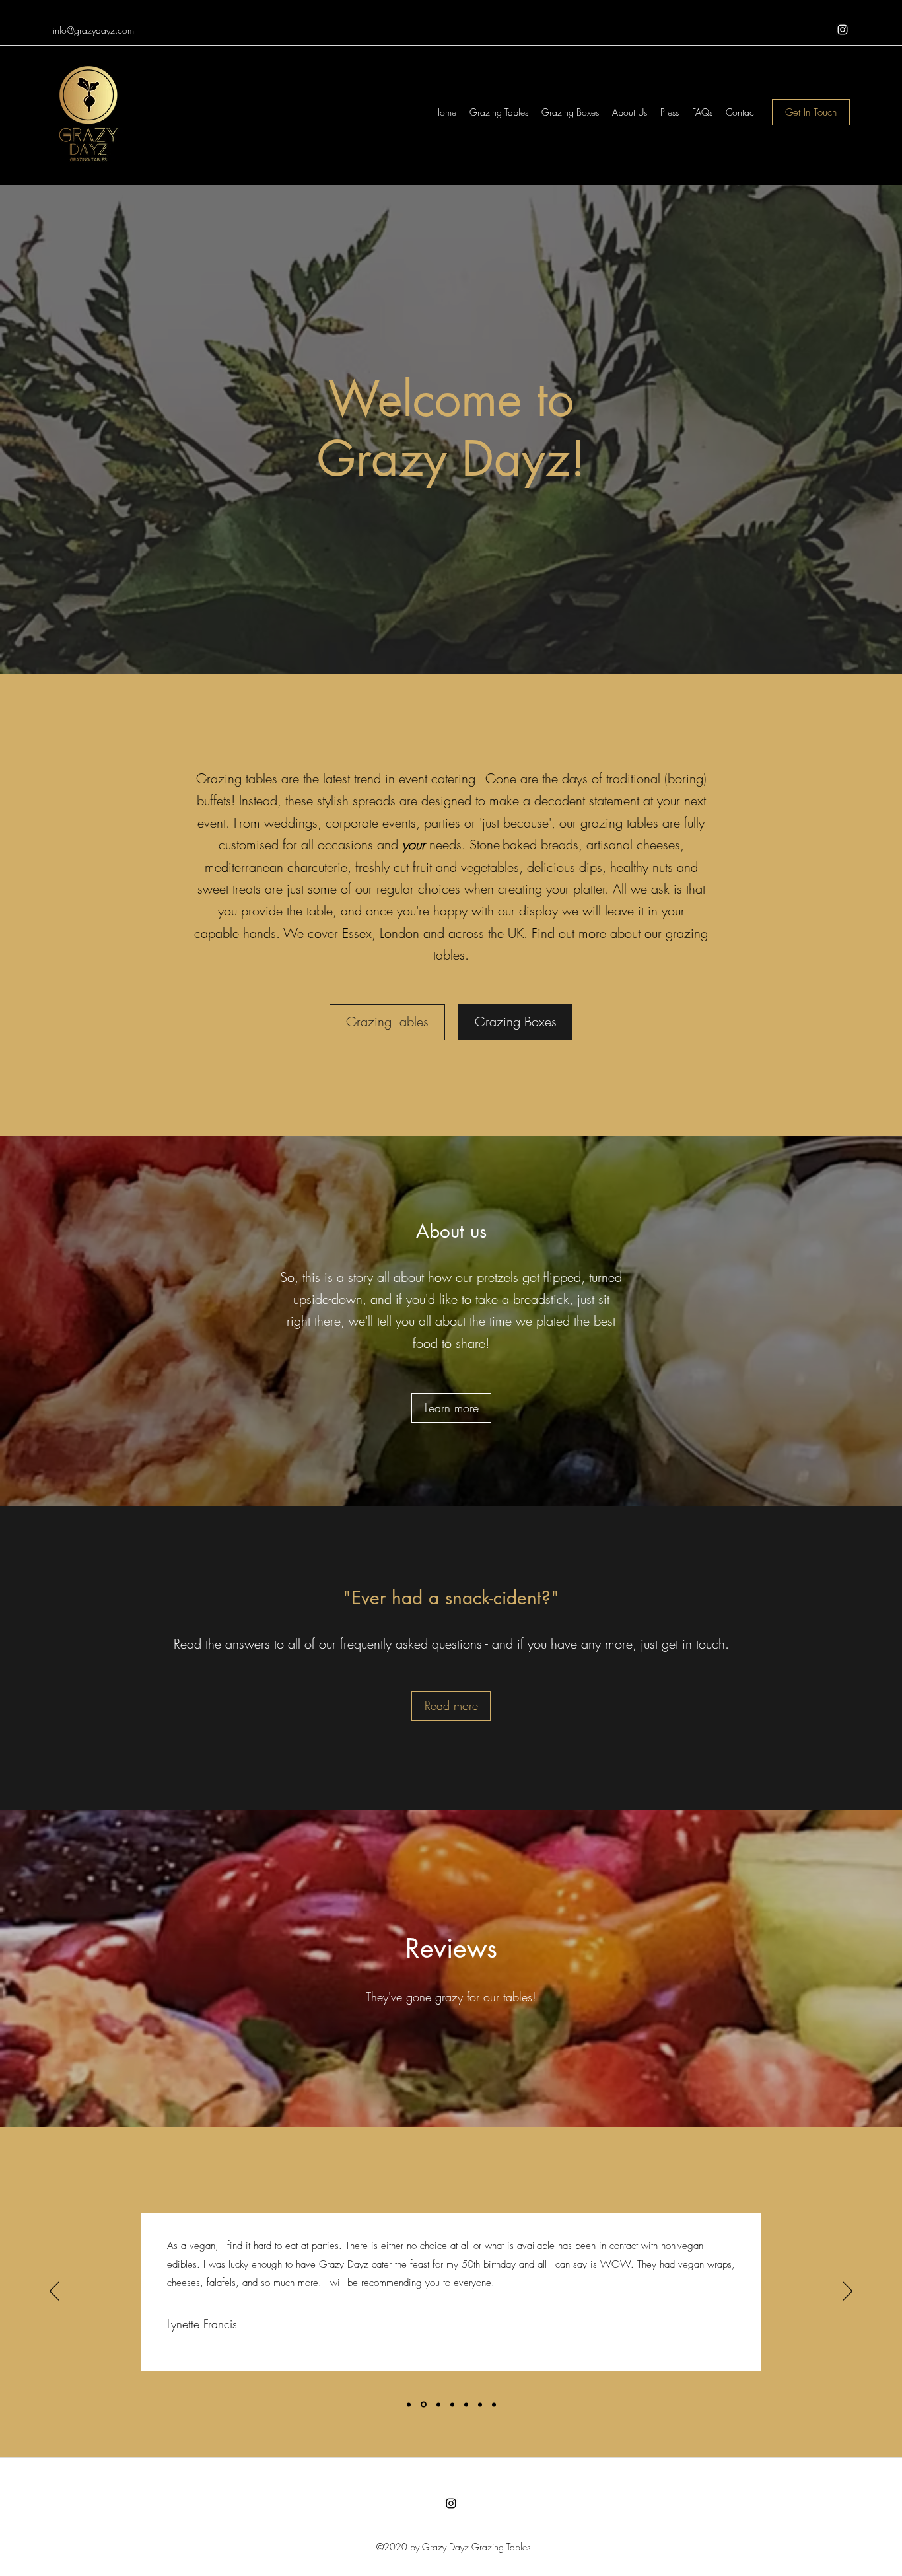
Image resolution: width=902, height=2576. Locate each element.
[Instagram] (843, 30)
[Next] (848, 2292)
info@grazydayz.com (93, 30)
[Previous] (54, 2292)
